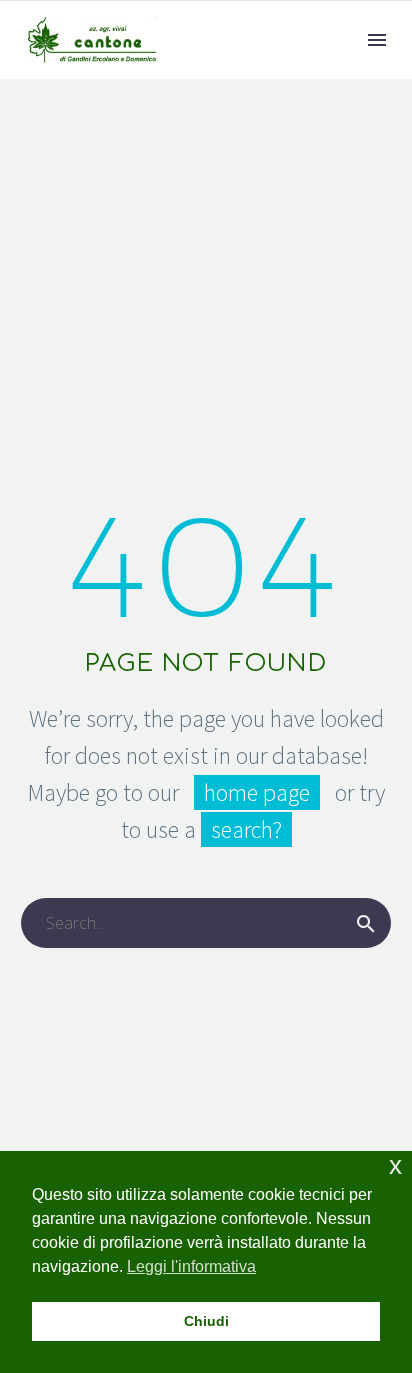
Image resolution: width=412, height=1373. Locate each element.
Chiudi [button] (206, 1321)
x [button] (395, 1165)
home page (257, 792)
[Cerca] (366, 923)
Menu (377, 40)
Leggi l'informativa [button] (191, 1266)
